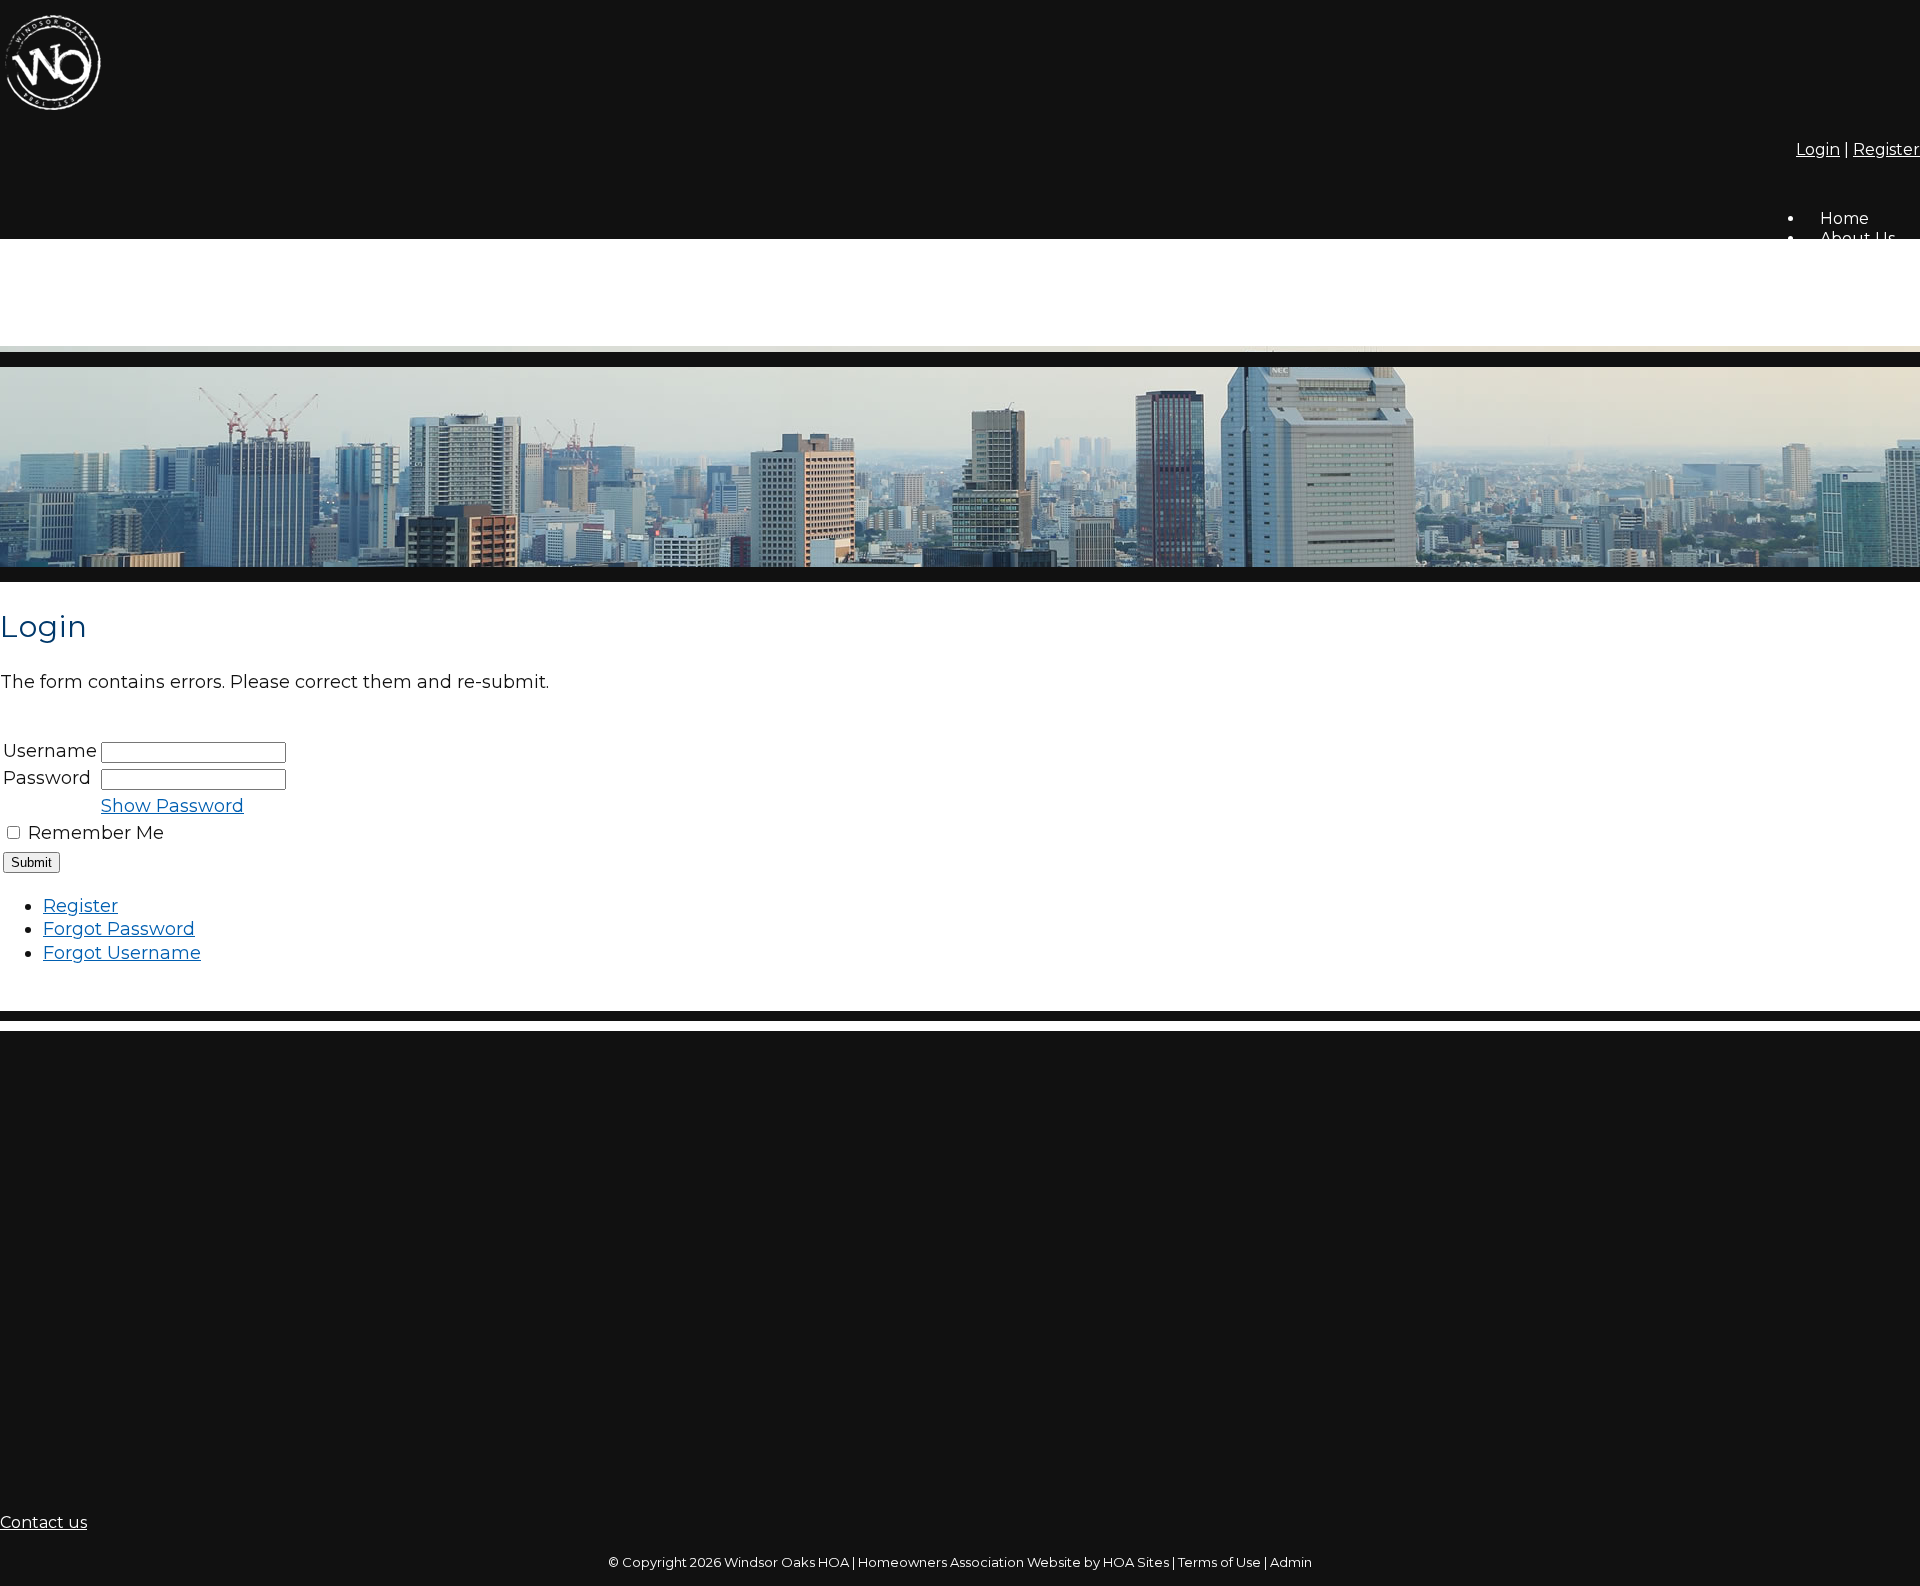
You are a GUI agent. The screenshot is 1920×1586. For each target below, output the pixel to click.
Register (1886, 149)
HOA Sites (1136, 1562)
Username (50, 751)
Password (47, 778)
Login (1818, 149)
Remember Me (96, 833)
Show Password (172, 806)
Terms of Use (1219, 1562)
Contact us (43, 1522)
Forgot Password (119, 929)
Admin (1291, 1562)
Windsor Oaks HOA (786, 1562)
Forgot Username (122, 953)
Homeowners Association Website (969, 1562)
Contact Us (1864, 301)
